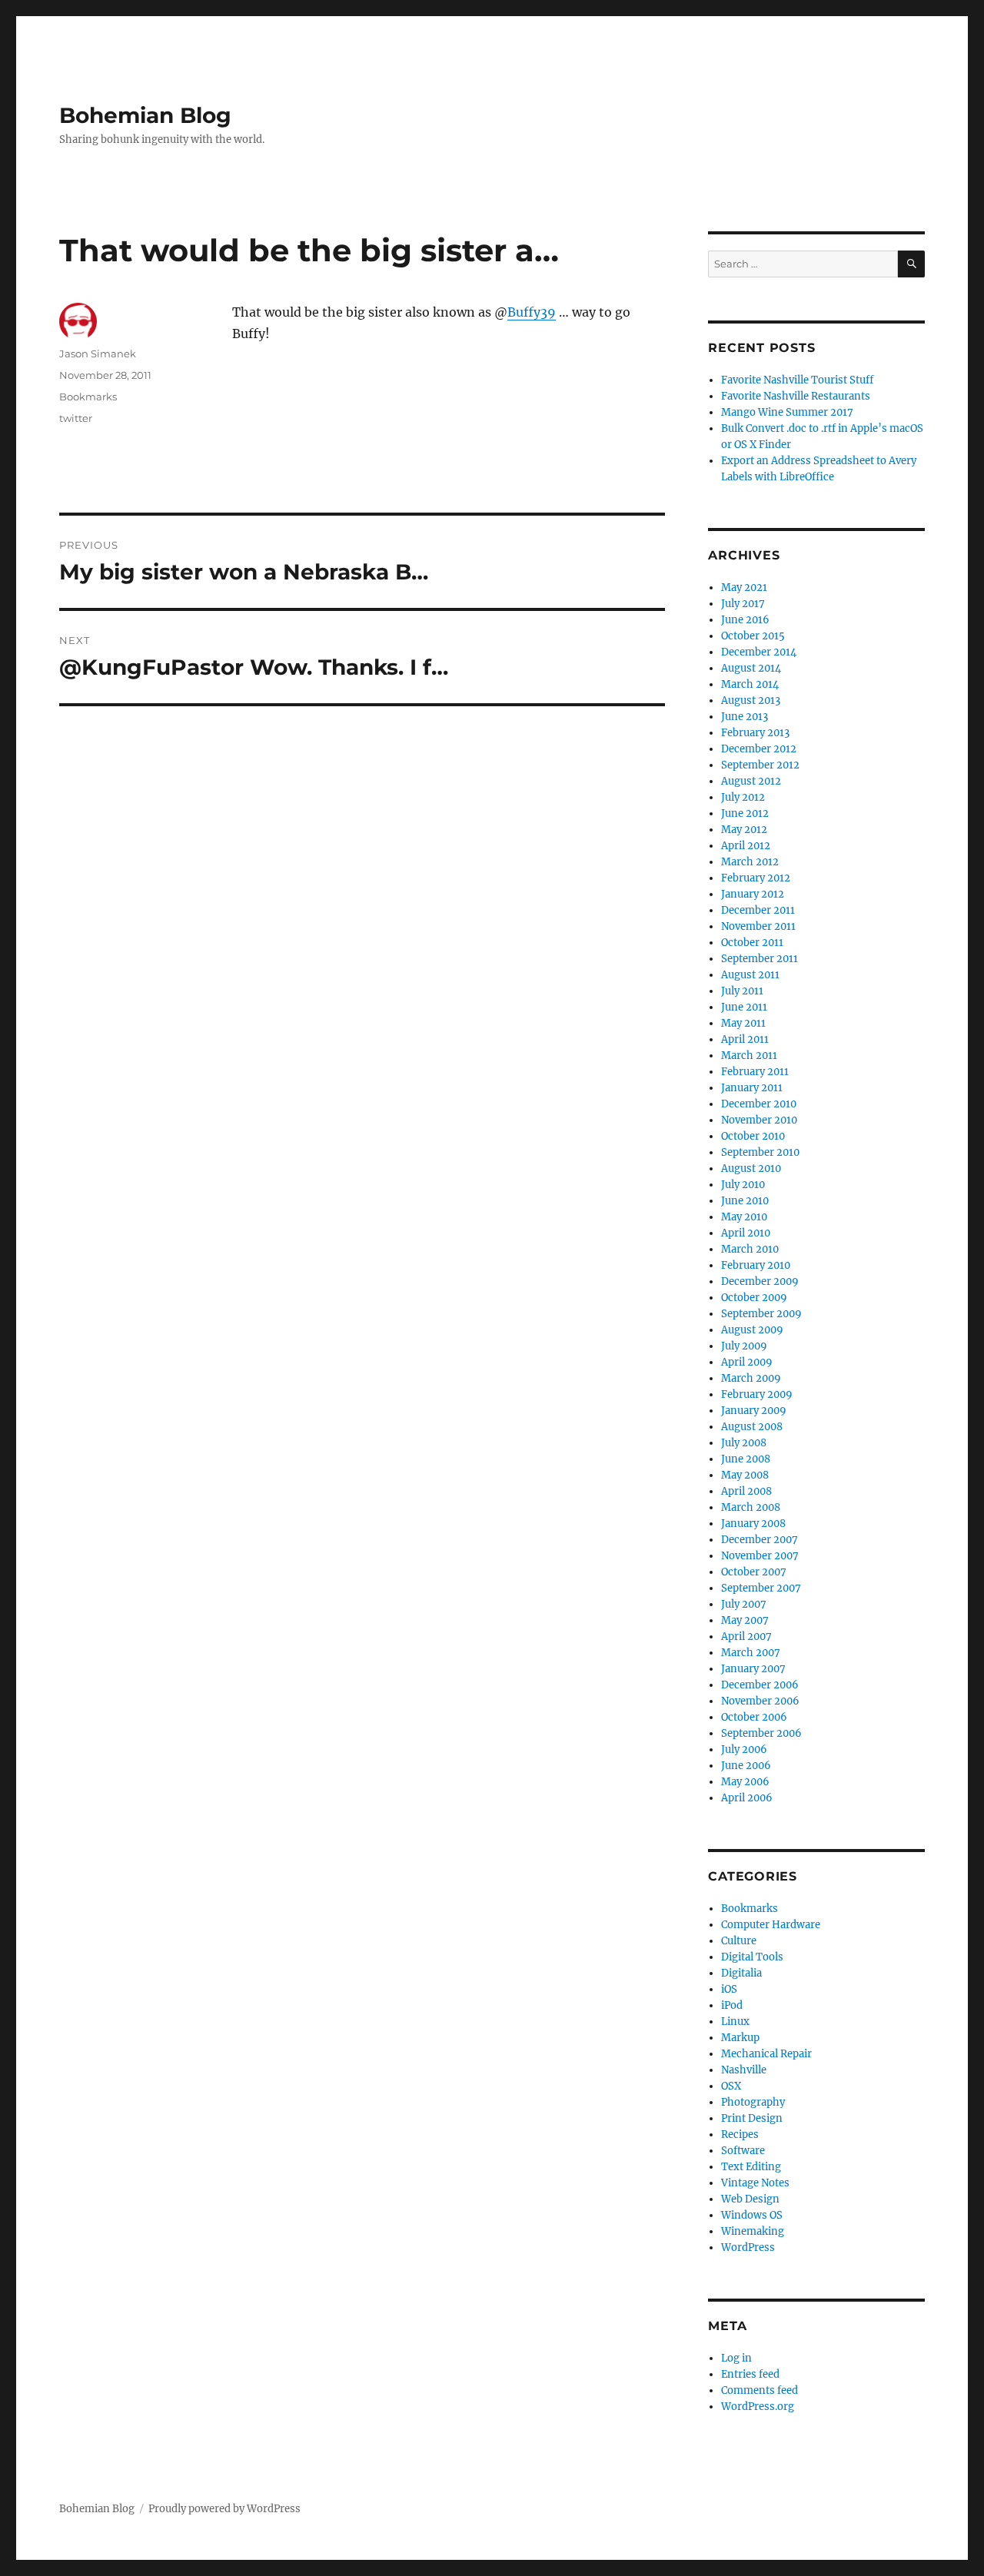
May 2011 (743, 1023)
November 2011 (758, 926)
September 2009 (761, 1314)
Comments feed (760, 2390)
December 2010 (759, 1104)
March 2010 (750, 1249)
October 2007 (754, 1572)
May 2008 (745, 1475)
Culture (739, 1941)
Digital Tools (752, 1957)
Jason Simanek (98, 354)
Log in (736, 2358)
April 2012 (746, 846)
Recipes (740, 2134)
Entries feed (750, 2374)
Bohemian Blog (145, 115)
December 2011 (758, 910)
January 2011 (752, 1088)
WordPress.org (758, 2407)
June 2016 (745, 620)
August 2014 (751, 668)
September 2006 (761, 1733)
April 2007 (746, 1637)
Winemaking (753, 2231)
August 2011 (750, 975)
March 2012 (750, 862)
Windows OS (752, 2215)
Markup (740, 2038)
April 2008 (746, 1491)
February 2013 (755, 733)
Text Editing (751, 2167)
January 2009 (754, 1411)
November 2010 (759, 1120)
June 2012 (745, 813)
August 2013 (751, 700)
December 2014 (759, 652)
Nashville (744, 2070)
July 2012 (743, 797)
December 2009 (760, 1281)
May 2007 (745, 1620)
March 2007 (751, 1653)
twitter (76, 418)
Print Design (752, 2118)
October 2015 (753, 636)
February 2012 (756, 878)
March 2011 (749, 1056)
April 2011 (745, 1039)
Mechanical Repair (766, 2054)
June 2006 (746, 1766)
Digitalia (741, 1973)
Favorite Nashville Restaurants (796, 396)
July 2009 (744, 1346)
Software (743, 2151)
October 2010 (753, 1136)
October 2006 (754, 1717)
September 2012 (760, 765)
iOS (729, 1989)
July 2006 (744, 1749)
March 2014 (750, 684)
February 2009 (757, 1394)
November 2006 (760, 1701)
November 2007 (760, 1556)
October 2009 (754, 1298)
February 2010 (756, 1265)
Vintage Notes (755, 2183)
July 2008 (744, 1443)
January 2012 (753, 894)
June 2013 (745, 717)
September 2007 (761, 1588)
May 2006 (745, 1782)
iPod (732, 2005)
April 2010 (746, 1233)
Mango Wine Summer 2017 (787, 412)
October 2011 (752, 943)
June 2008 (746, 1459)
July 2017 (743, 604)
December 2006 (760, 1685)
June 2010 (745, 1201)
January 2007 (753, 1669)
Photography (753, 2102)
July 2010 (743, 1185)
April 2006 (747, 1798)
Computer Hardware (771, 1925)
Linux (735, 2022)
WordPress (748, 2247)
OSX (731, 2086)
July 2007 (744, 1604)
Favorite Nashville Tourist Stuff (797, 380)
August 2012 (751, 781)
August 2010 (751, 1168)
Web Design (750, 2199)
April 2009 (747, 1362)
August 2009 (752, 1330)
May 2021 (744, 588)
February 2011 (755, 1072)
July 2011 (742, 991)
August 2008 (752, 1427)
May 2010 (744, 1217)
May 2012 (744, 830)
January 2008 (753, 1524)
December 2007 (760, 1540)
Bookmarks (88, 397)
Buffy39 (532, 312)
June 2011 (744, 1007)
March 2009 (751, 1378)
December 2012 (759, 749)
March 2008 (751, 1507)
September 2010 (760, 1152)
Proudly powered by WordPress (224, 2509)
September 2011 (760, 959)
